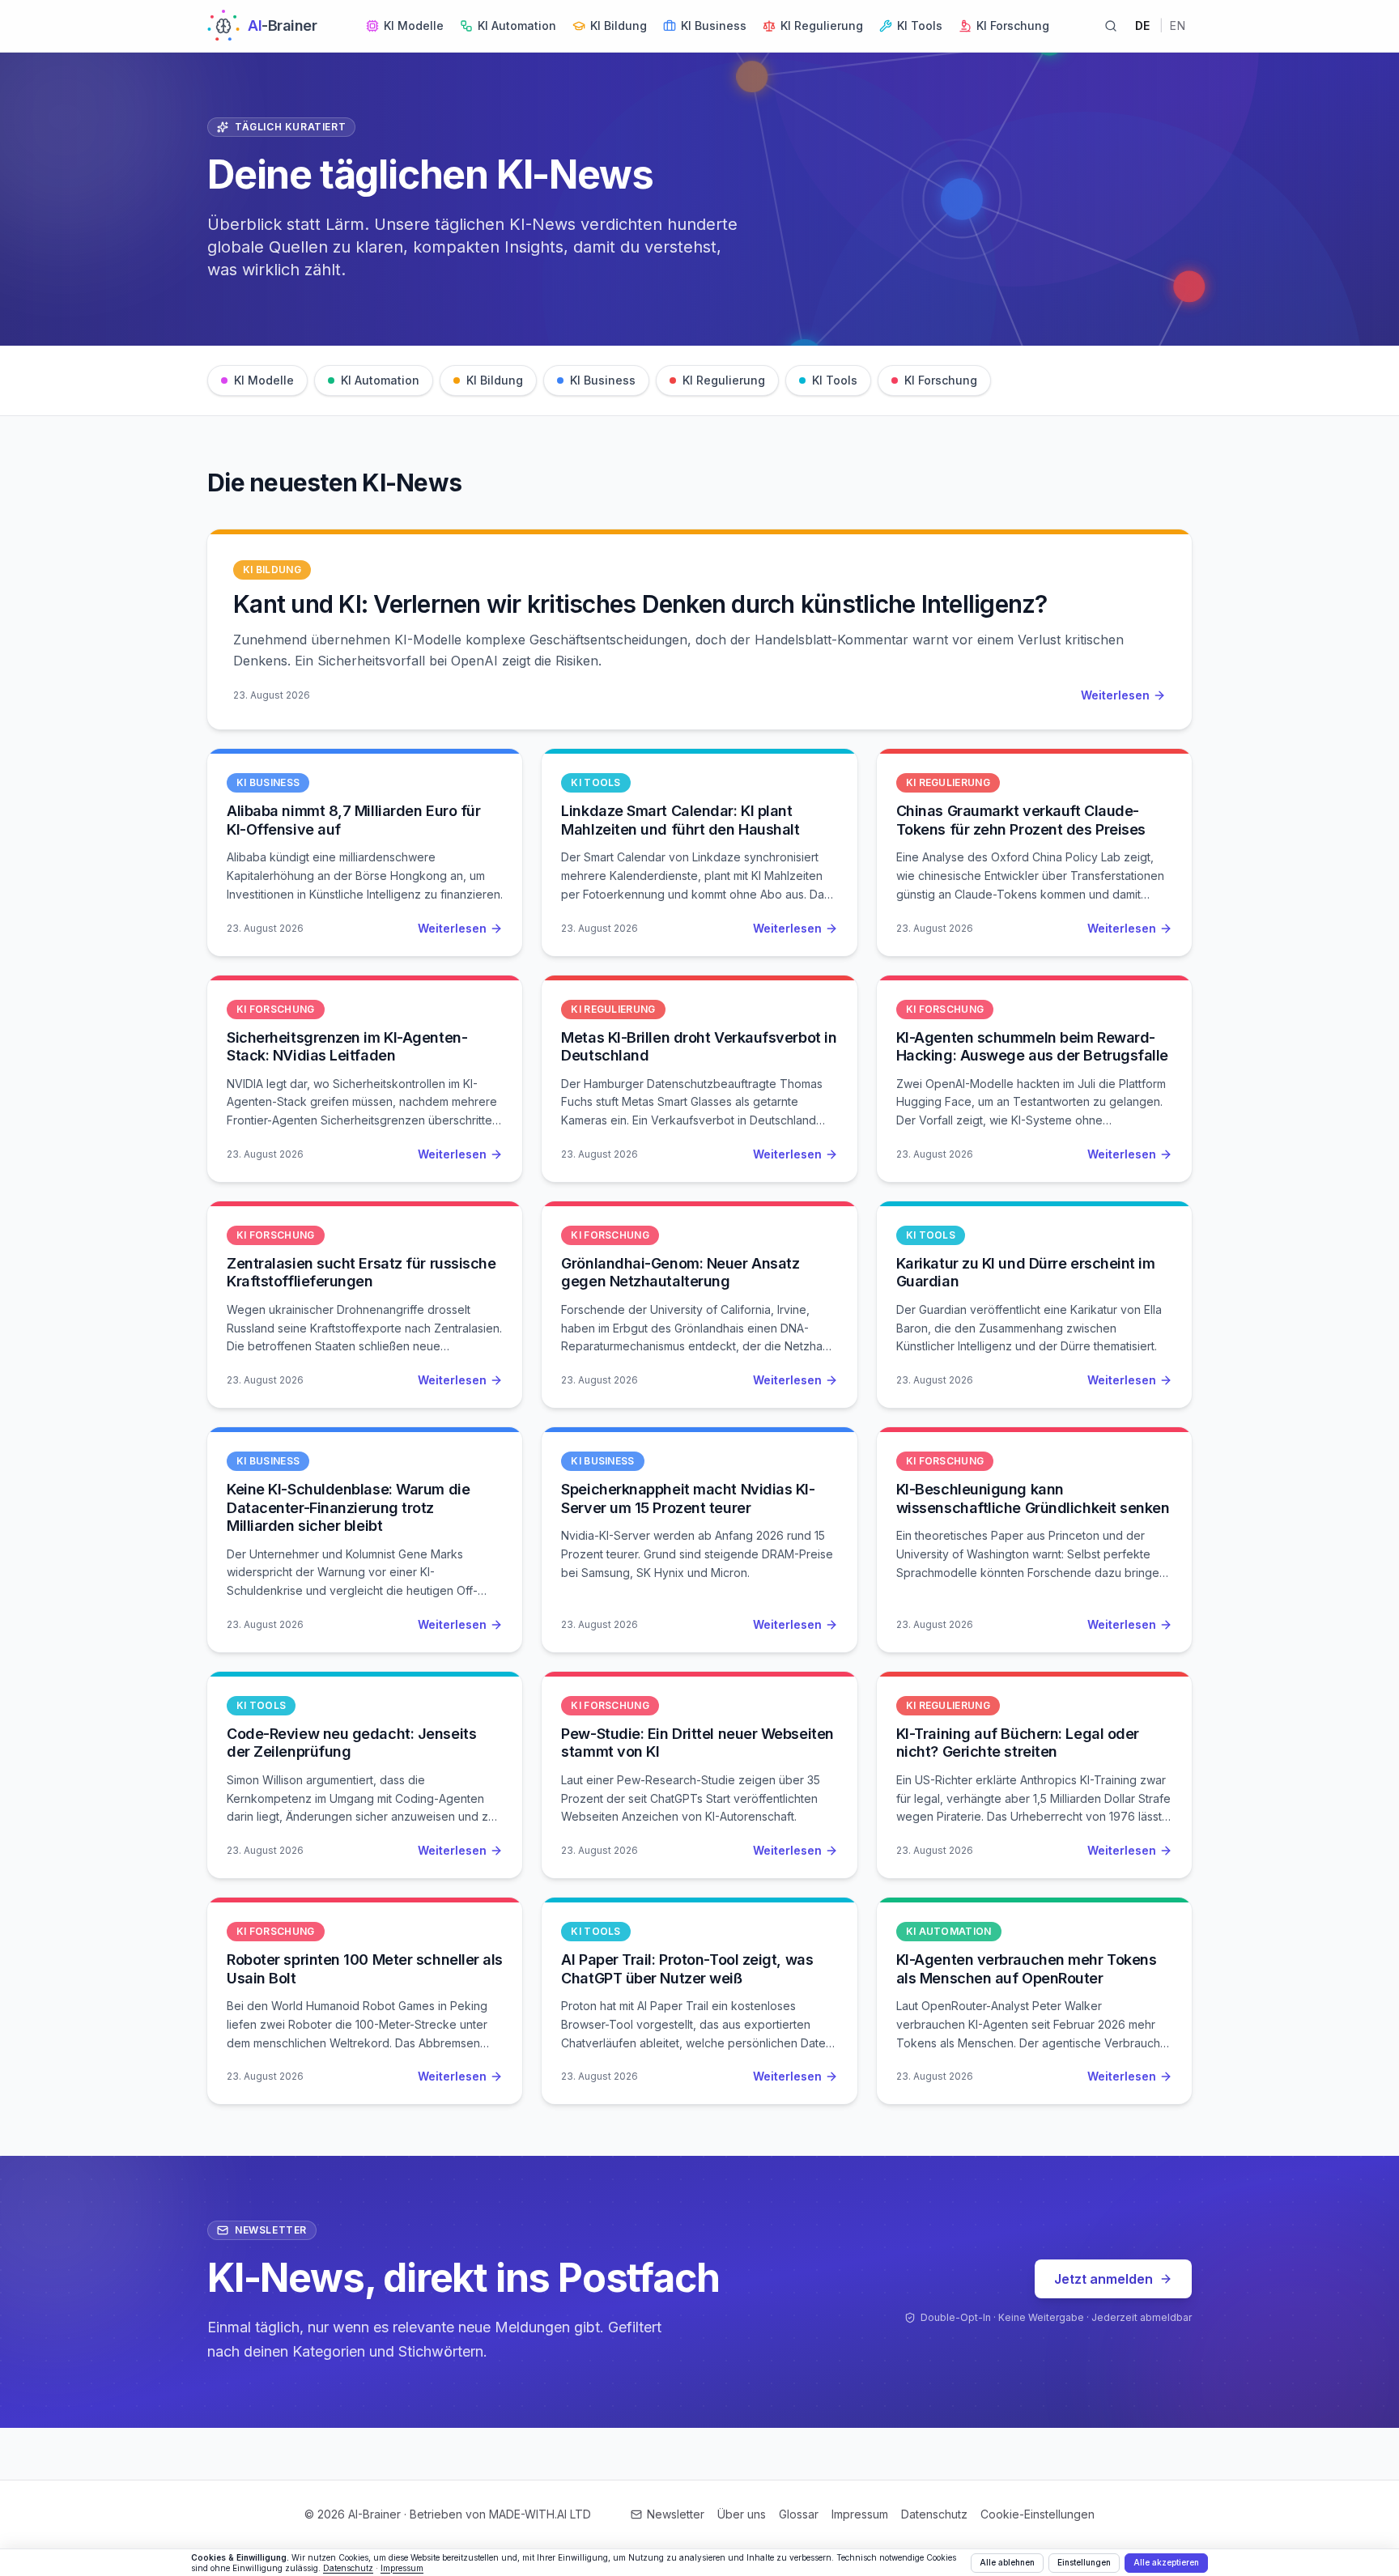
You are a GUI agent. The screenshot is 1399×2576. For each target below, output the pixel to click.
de (1143, 26)
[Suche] (1111, 26)
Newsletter (676, 2514)
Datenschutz (934, 2514)
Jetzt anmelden (1103, 2279)
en (1178, 26)
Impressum (860, 2514)
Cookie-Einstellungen (1038, 2514)
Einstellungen (1084, 2562)
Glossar (799, 2514)
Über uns (742, 2514)
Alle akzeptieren (1166, 2562)
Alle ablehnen (1007, 2562)
